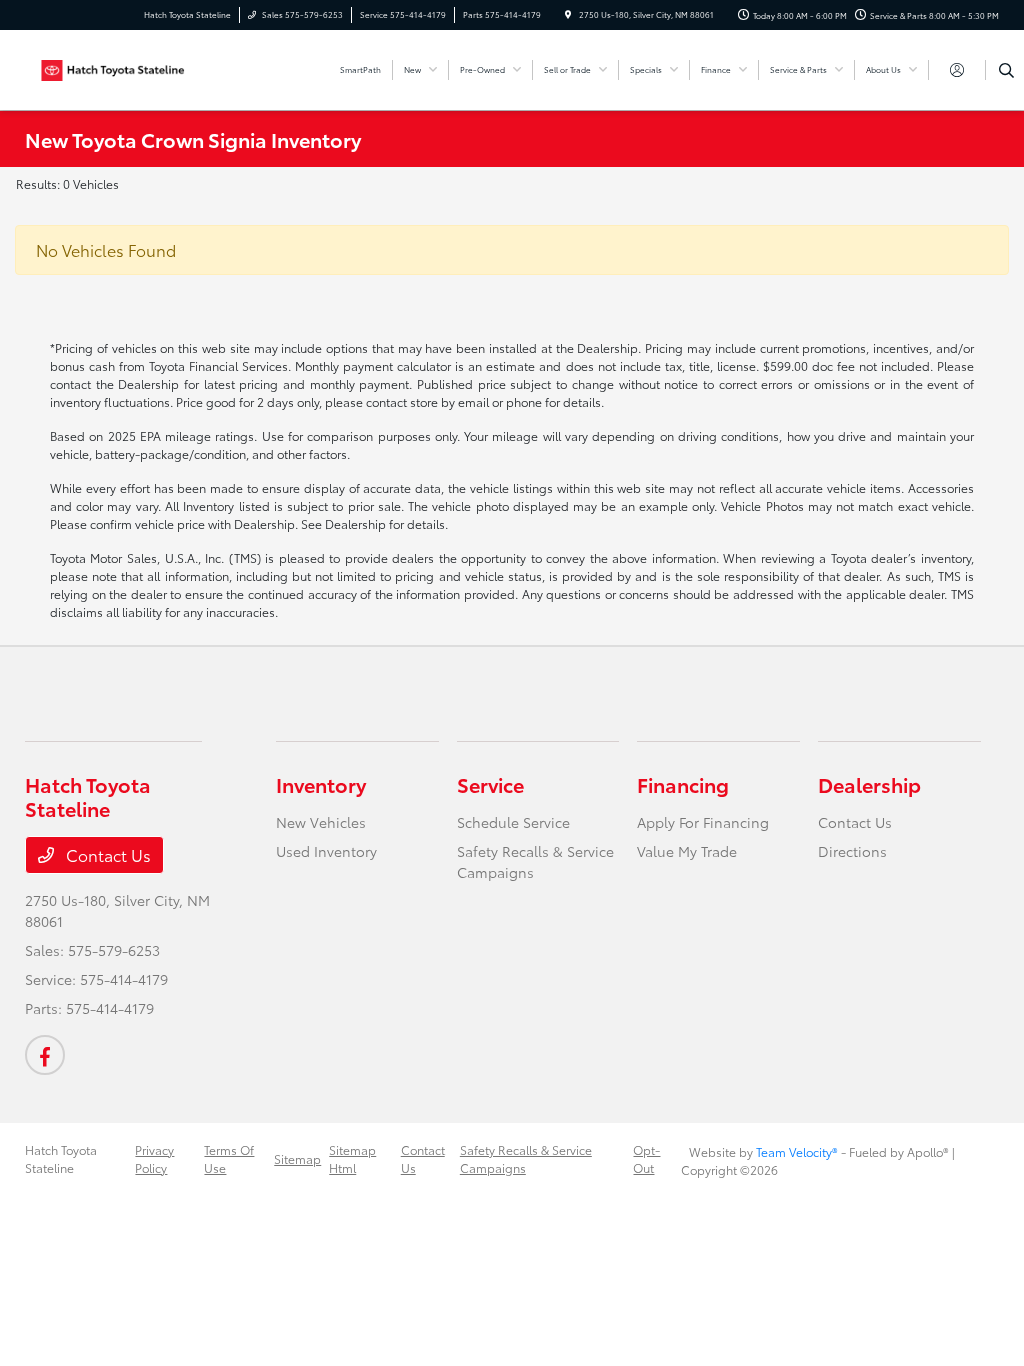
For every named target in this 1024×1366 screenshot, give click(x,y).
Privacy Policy (154, 1158)
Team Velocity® (797, 1151)
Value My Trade (687, 851)
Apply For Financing (703, 822)
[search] (1006, 70)
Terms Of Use (229, 1158)
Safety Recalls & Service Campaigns (526, 1158)
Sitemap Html (352, 1158)
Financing (683, 784)
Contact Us (106, 854)
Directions (852, 851)
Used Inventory (326, 851)
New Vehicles (321, 822)
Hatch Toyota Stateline (61, 1158)
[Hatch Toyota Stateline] (115, 66)
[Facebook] (45, 1055)
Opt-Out (646, 1158)
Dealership (869, 784)
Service (490, 784)
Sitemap (297, 1158)
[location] (568, 14)
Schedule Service (513, 822)
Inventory (321, 784)
